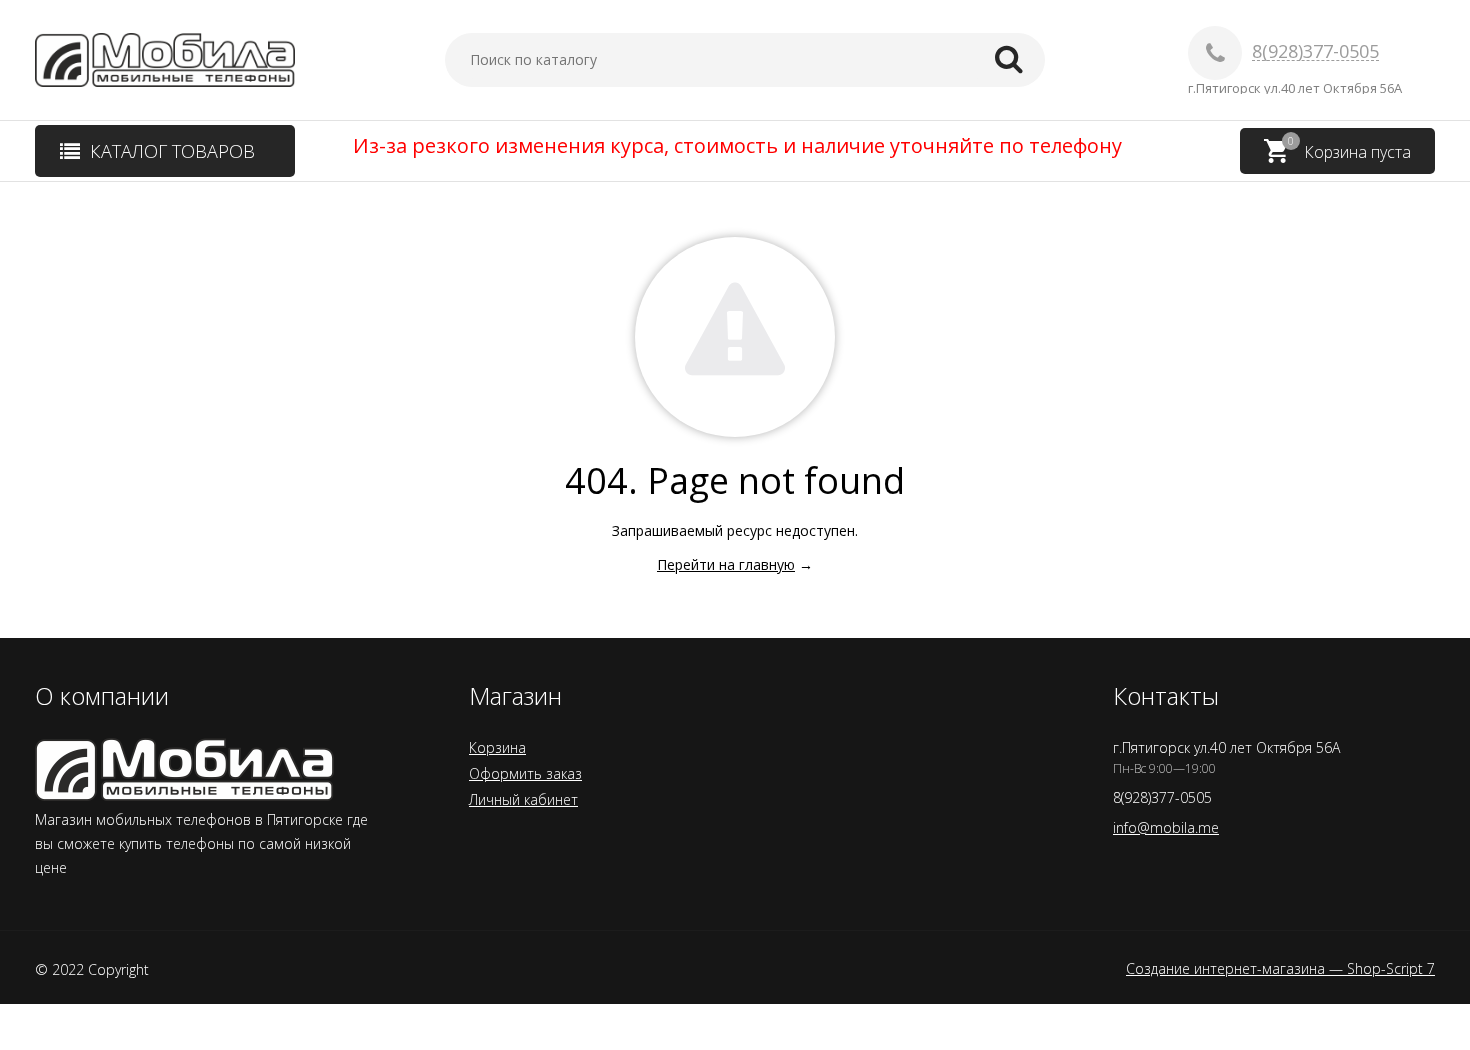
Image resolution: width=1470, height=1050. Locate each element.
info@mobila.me (1166, 827)
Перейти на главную (726, 564)
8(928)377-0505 (1315, 51)
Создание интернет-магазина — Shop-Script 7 (1280, 969)
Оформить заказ (525, 773)
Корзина (497, 747)
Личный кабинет (523, 799)
